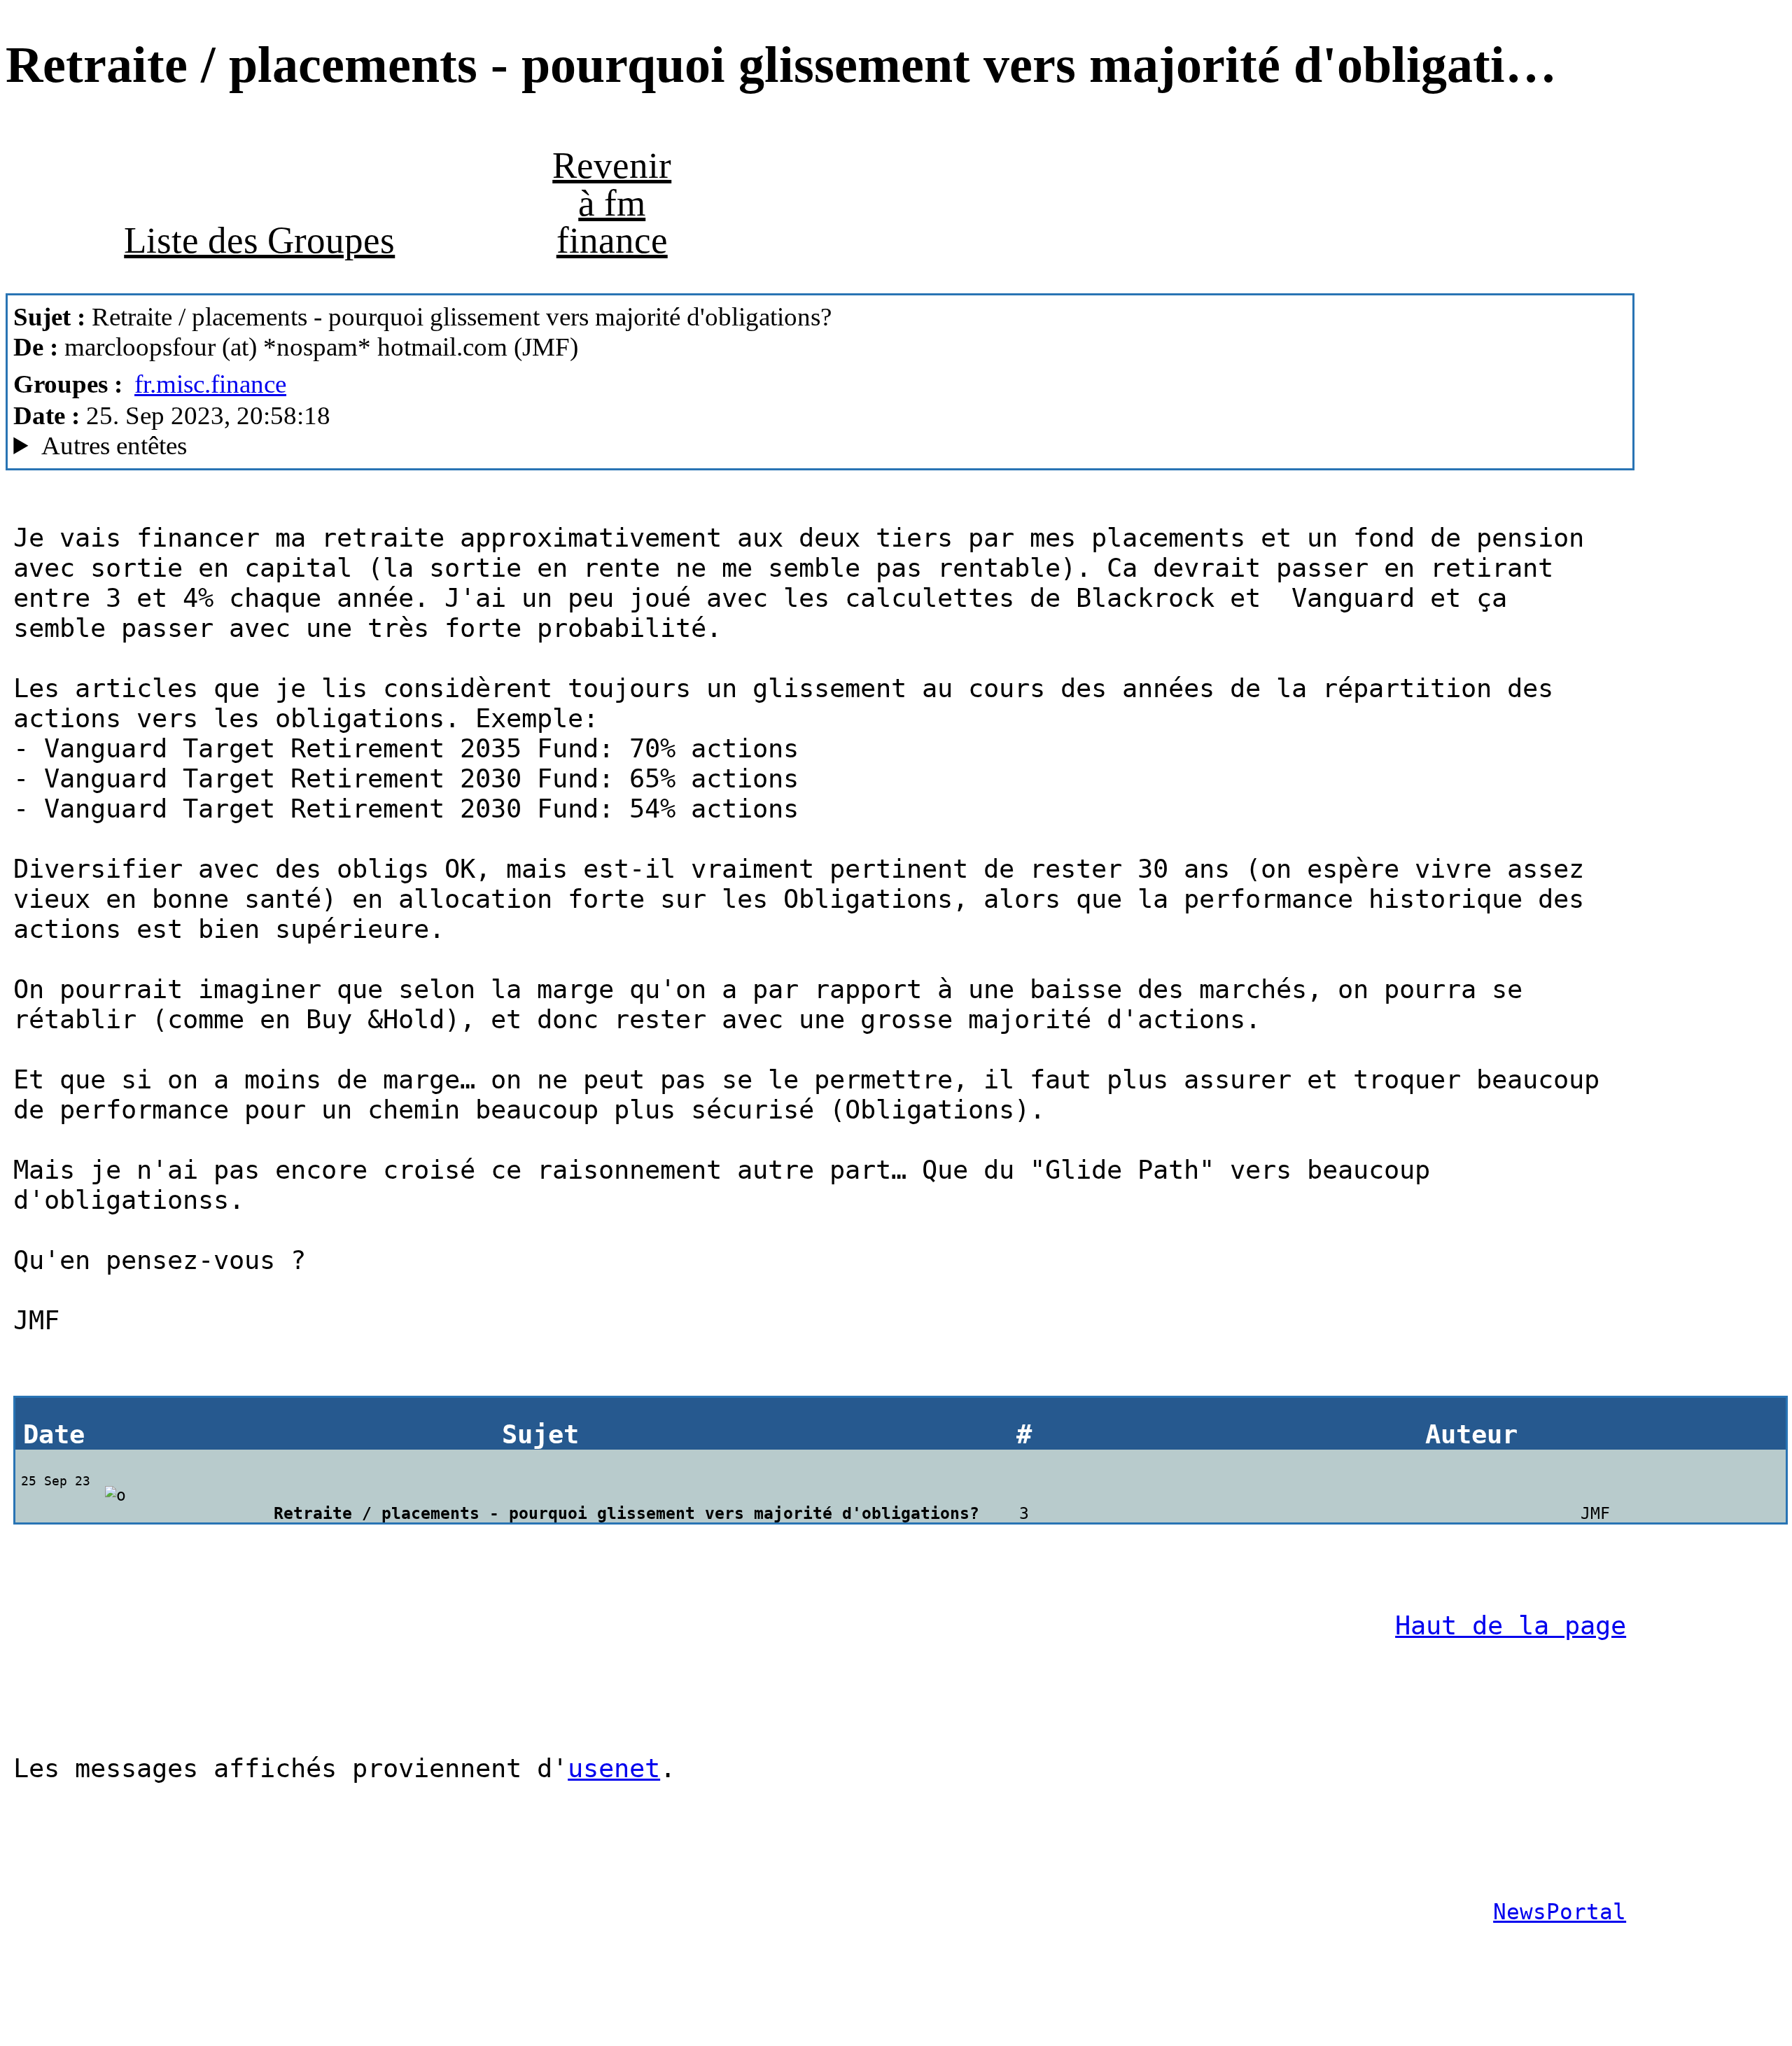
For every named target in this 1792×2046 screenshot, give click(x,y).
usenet (614, 1768)
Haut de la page (1511, 1626)
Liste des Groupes (259, 240)
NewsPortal (1560, 1912)
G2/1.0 (439, 446)
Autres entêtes (114, 446)
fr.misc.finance (210, 384)
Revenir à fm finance (612, 203)
